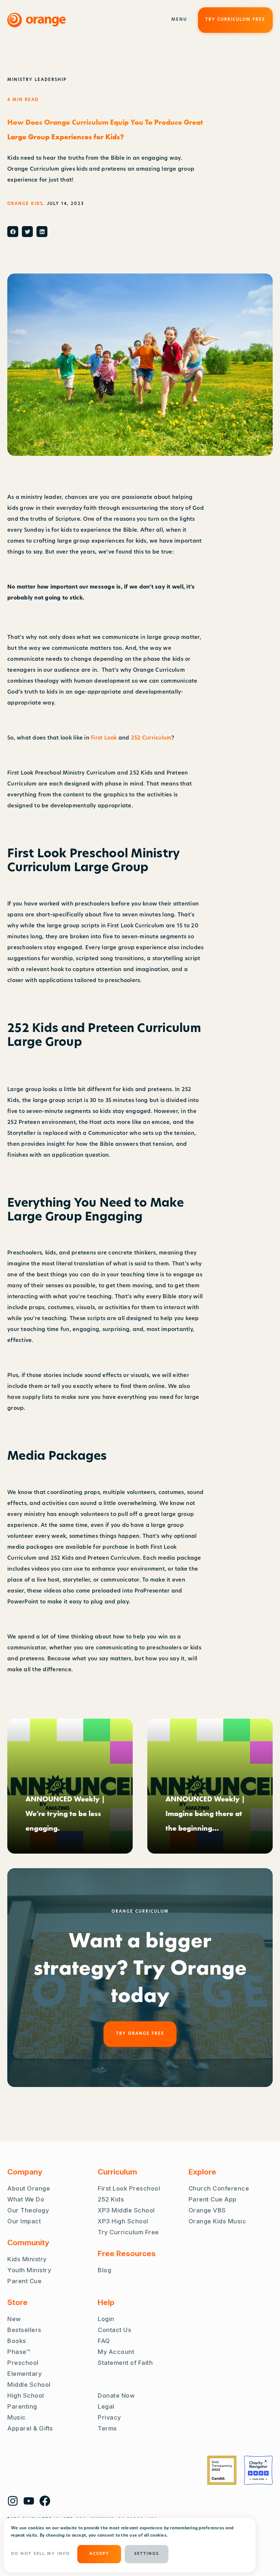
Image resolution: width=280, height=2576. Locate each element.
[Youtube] (29, 2501)
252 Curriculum (151, 738)
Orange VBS (207, 2210)
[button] (13, 232)
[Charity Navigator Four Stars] (258, 2470)
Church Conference (219, 2188)
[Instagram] (13, 2501)
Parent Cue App (213, 2199)
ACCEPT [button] (99, 2554)
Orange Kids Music (217, 2221)
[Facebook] (45, 2501)
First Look (104, 738)
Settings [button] (147, 2554)
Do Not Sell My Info (40, 2554)
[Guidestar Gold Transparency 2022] (222, 2470)
